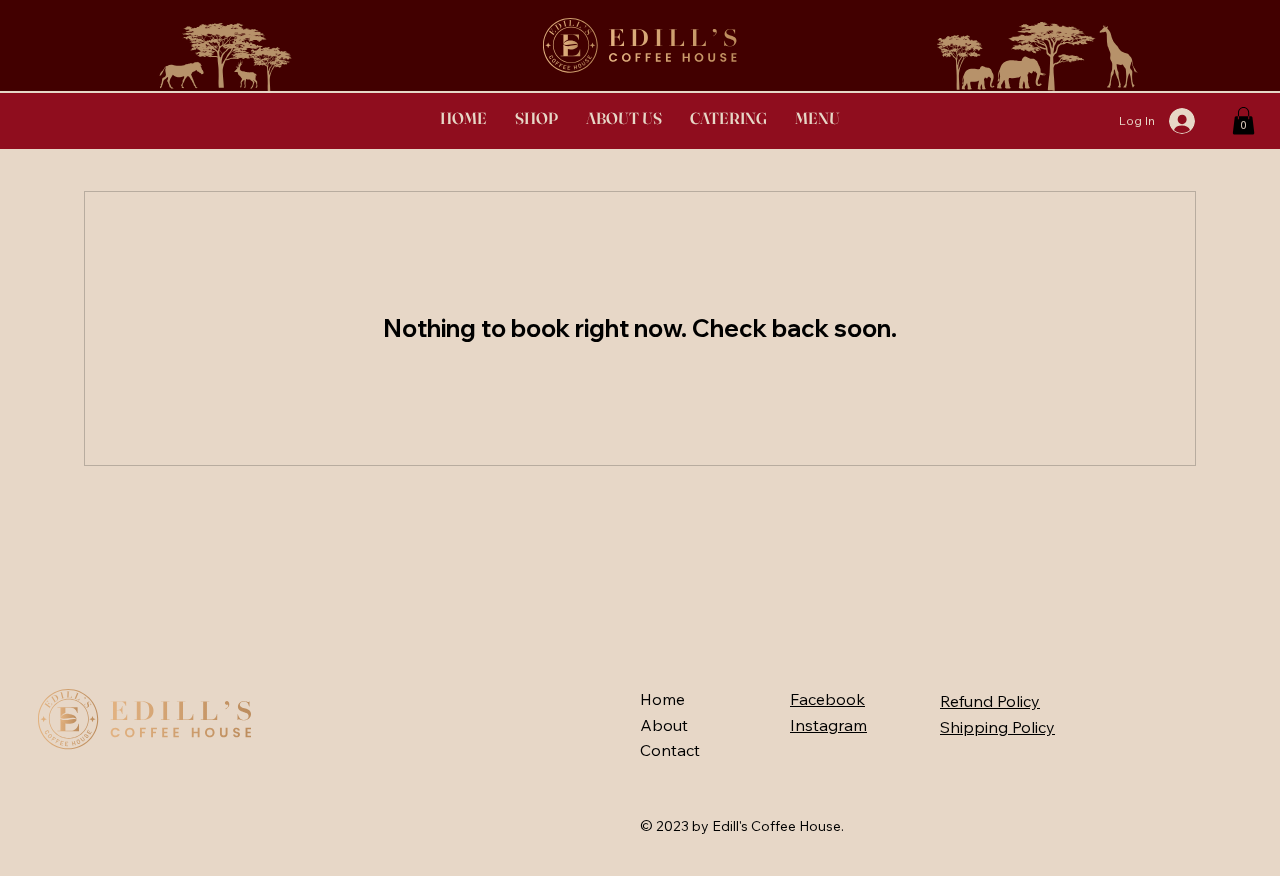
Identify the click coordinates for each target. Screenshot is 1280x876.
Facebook (827, 699)
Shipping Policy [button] (997, 727)
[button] (728, 118)
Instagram (828, 725)
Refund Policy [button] (990, 701)
